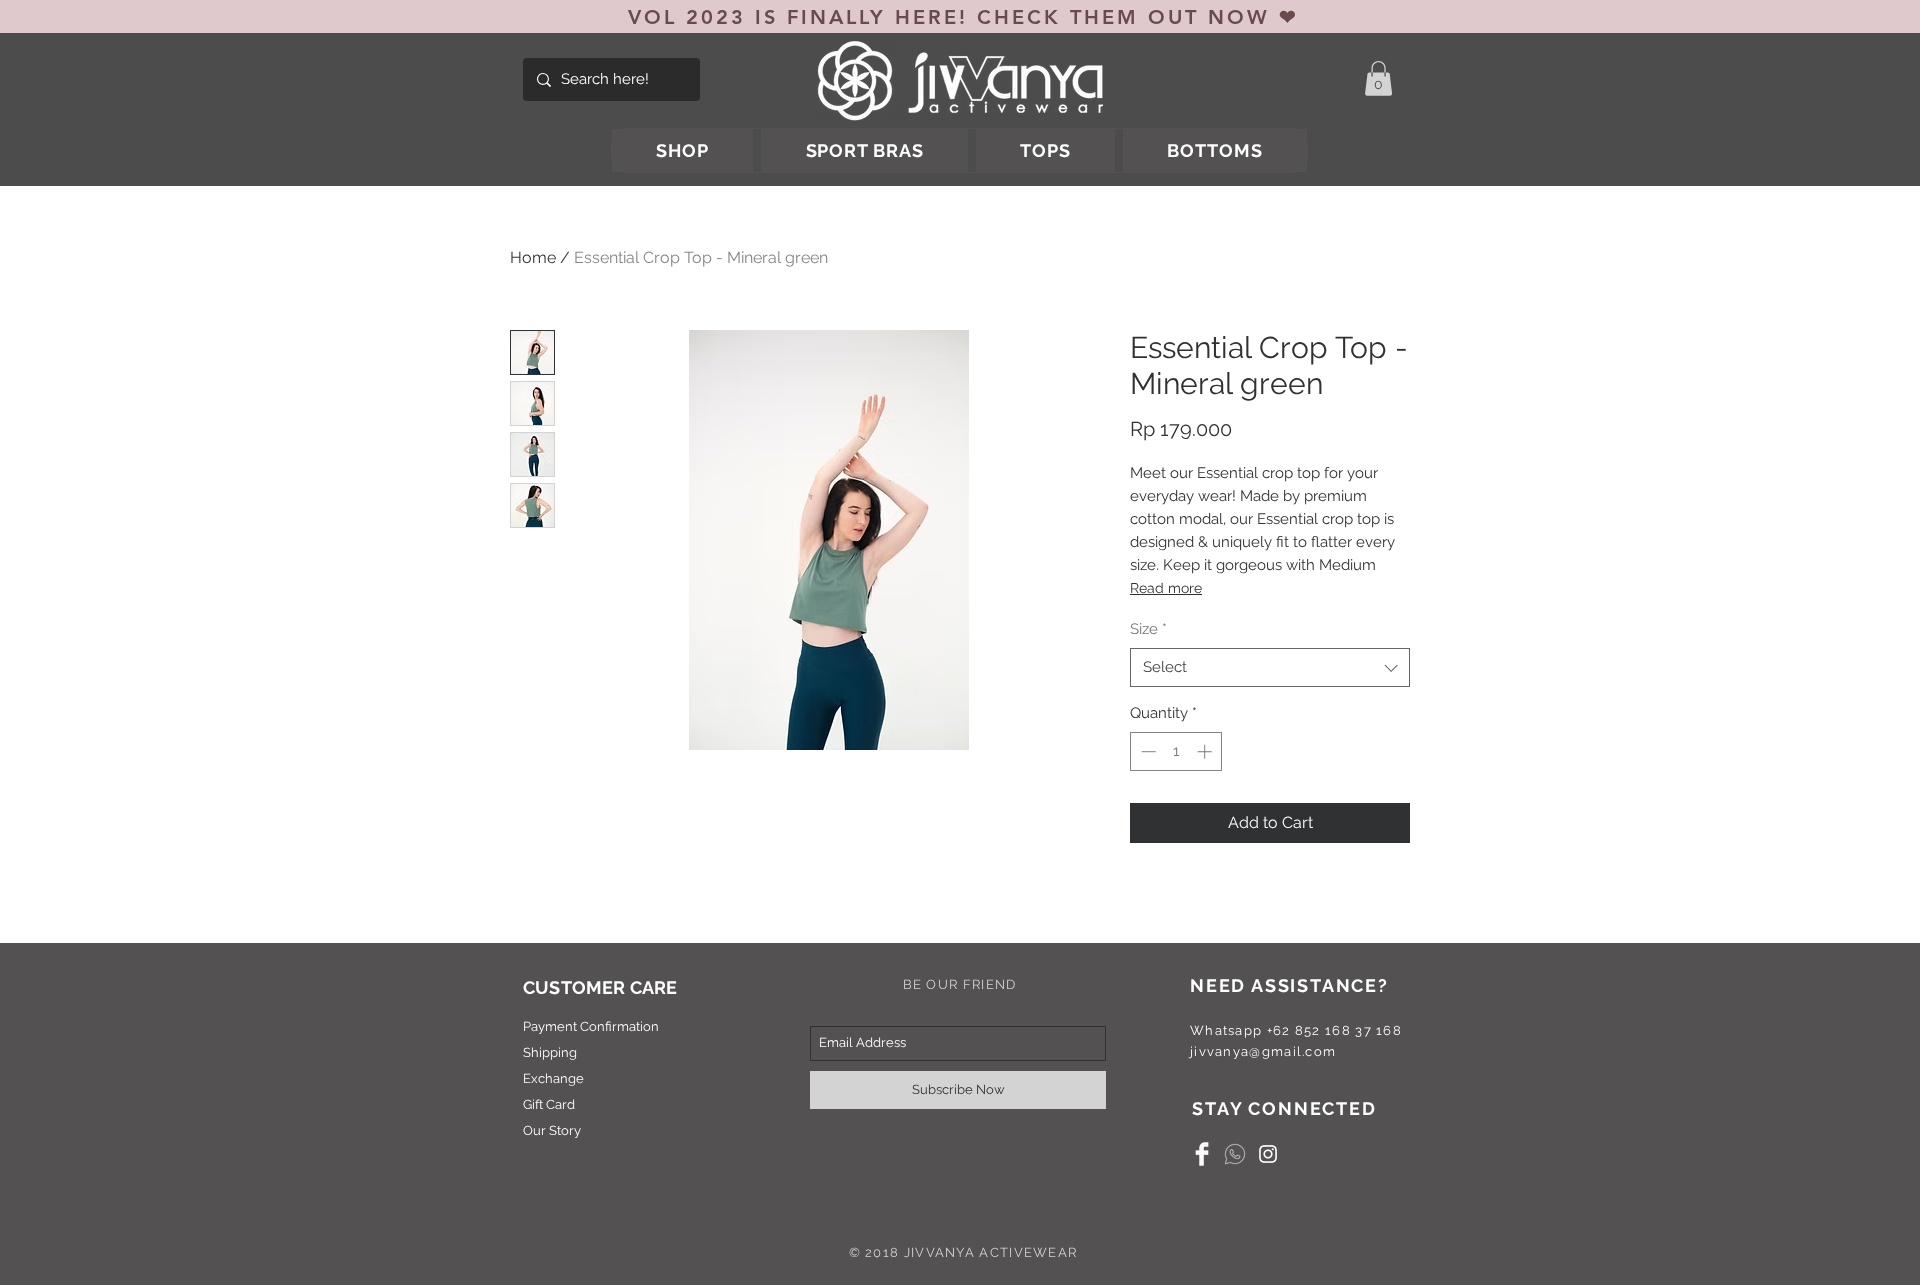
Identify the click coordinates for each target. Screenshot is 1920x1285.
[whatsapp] (1235, 1154)
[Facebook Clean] (1202, 1154)
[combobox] (1270, 667)
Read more (1166, 588)
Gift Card (549, 1104)
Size (1148, 629)
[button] (1378, 78)
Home (533, 257)
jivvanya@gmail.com (1263, 1051)
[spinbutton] (1176, 751)
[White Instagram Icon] (1268, 1154)
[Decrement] (1146, 751)
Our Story (552, 1130)
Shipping (550, 1052)
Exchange (553, 1078)
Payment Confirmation (591, 1026)
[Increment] (1206, 751)
